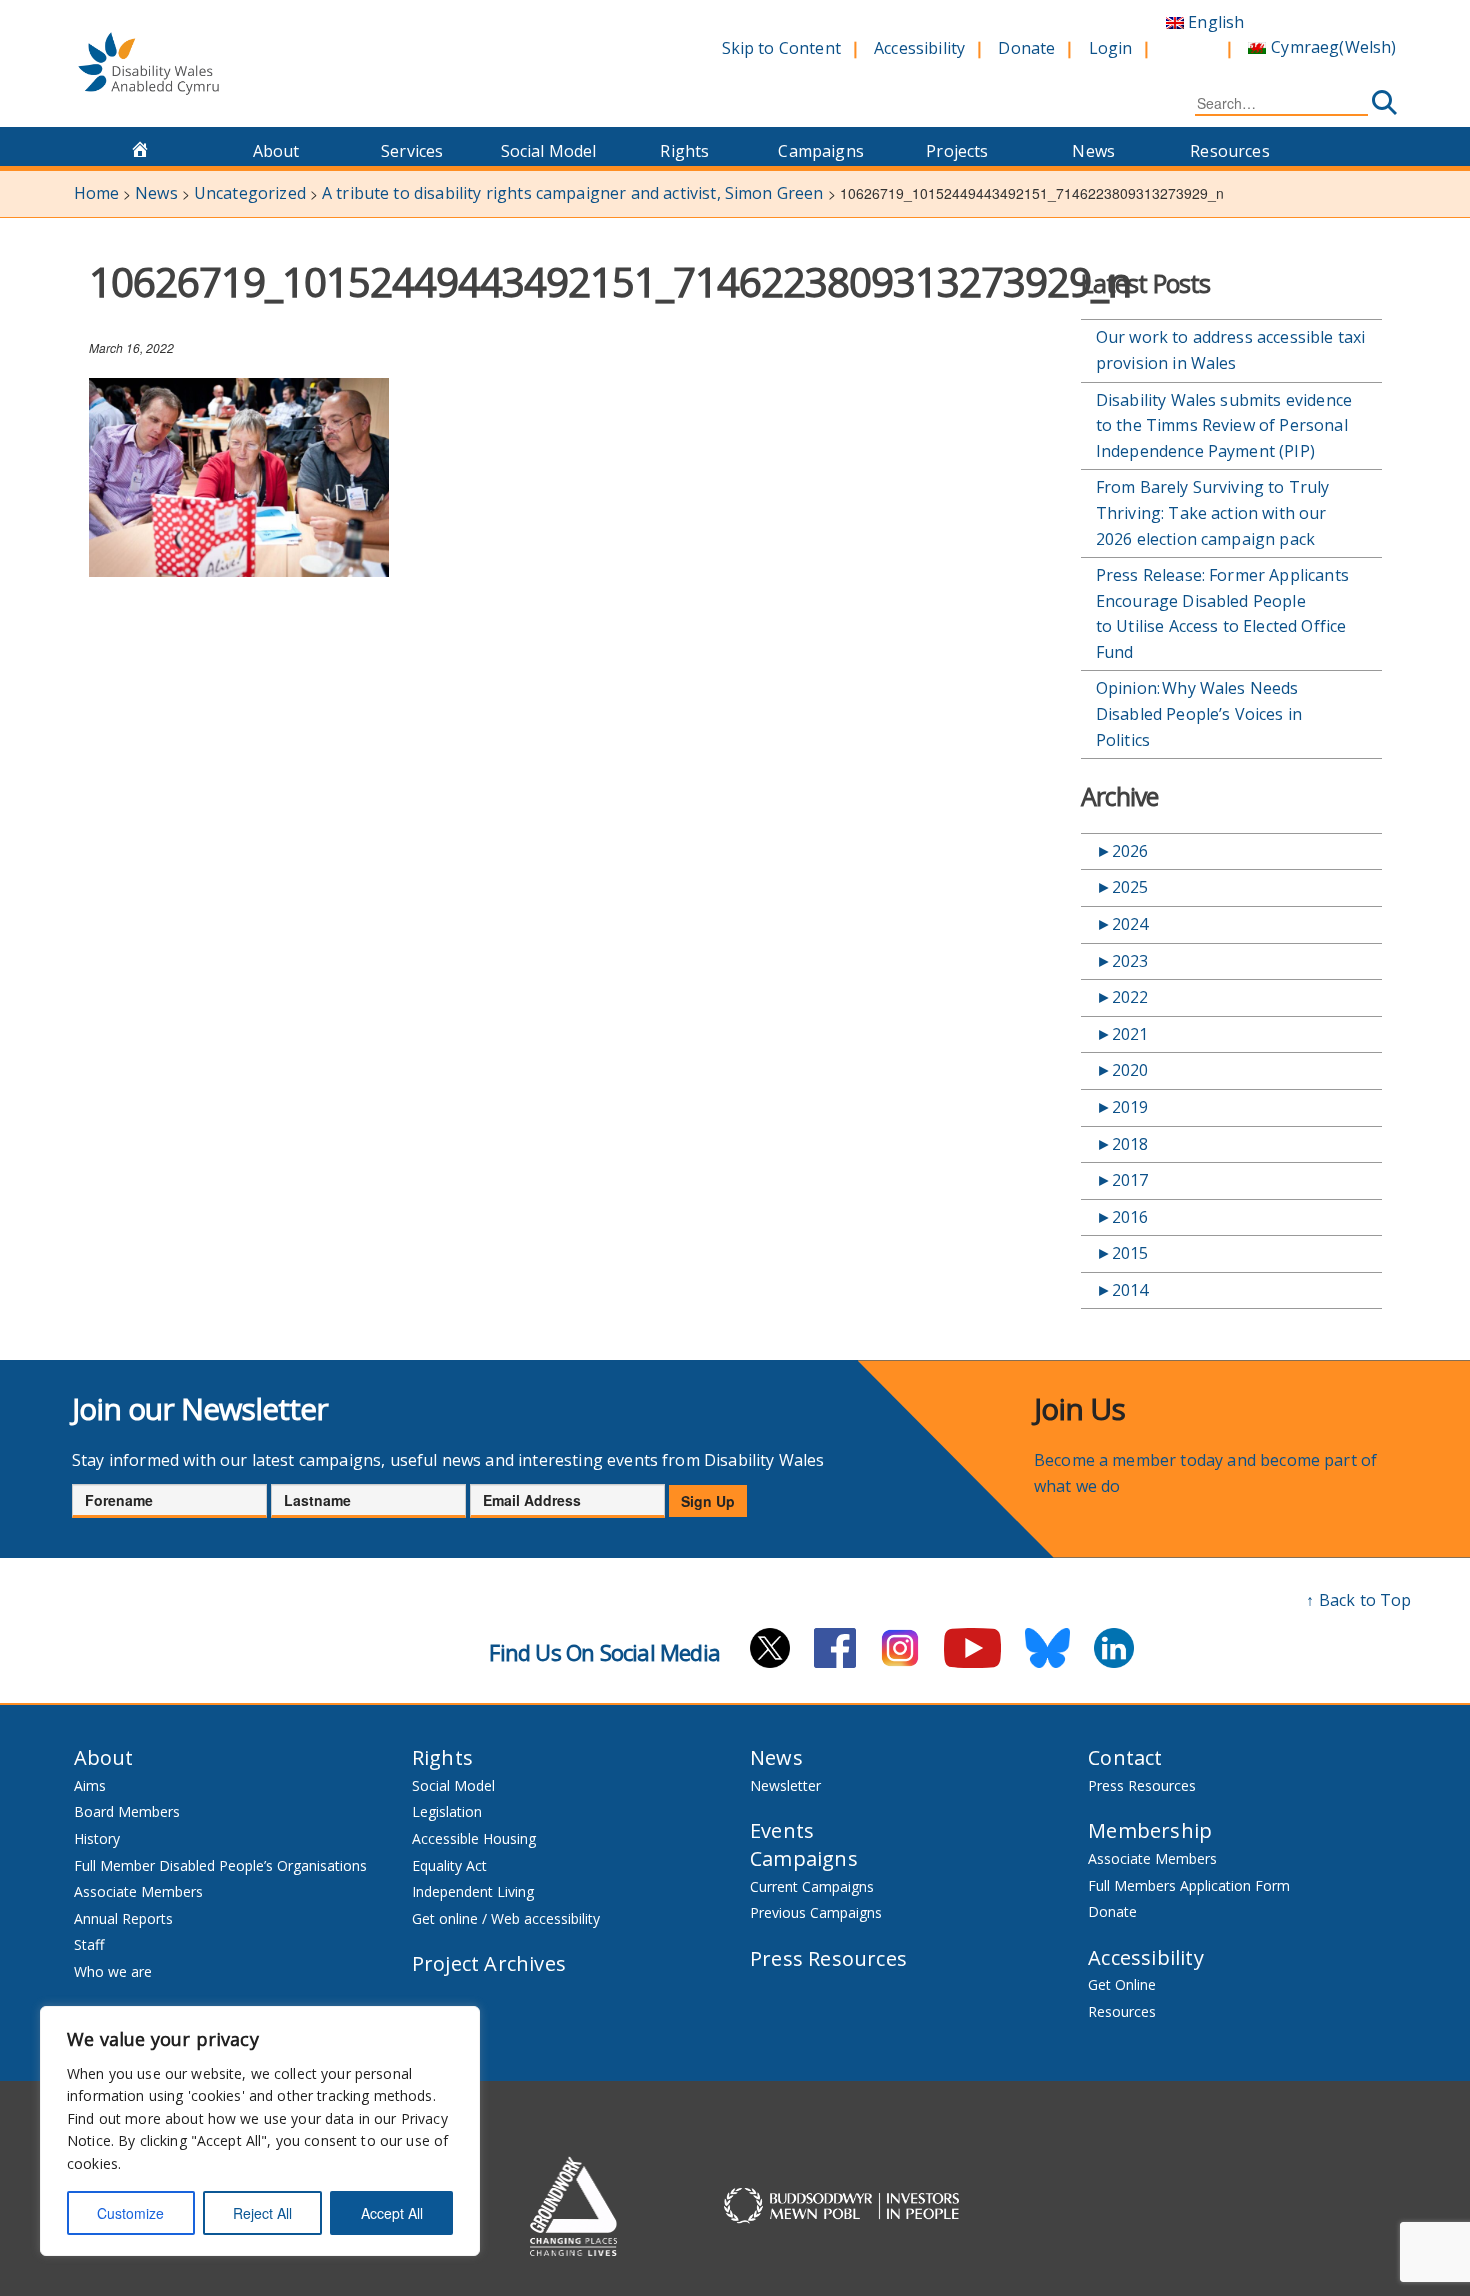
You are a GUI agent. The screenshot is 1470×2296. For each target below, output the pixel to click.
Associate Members (138, 1891)
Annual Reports (123, 1918)
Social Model (549, 151)
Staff (89, 1944)
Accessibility (919, 48)
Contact (1125, 1757)
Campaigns (820, 151)
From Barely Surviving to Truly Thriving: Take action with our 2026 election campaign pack (1213, 512)
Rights (684, 151)
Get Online (1122, 1984)
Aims (90, 1785)
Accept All (392, 2213)
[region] (260, 2131)
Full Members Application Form (1189, 1885)
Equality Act (449, 1865)
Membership (1150, 1830)
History (97, 1838)
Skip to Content (781, 48)
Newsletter (785, 1785)
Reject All (262, 2213)
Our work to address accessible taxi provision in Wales (1231, 350)
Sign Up (708, 1501)
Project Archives (489, 1963)
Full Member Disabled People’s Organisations (222, 1865)
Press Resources (828, 1958)
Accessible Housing (474, 1838)
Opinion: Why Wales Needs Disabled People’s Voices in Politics (1199, 713)
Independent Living (473, 1891)
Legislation (447, 1811)
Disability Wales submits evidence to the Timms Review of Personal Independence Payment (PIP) (1224, 425)
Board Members (127, 1811)
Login (1111, 48)
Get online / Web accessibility (506, 1918)
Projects (957, 151)
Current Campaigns (812, 1886)
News (1093, 151)
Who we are (113, 1971)
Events (782, 1830)
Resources (1229, 151)
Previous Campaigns (816, 1912)
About (276, 151)
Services (412, 151)
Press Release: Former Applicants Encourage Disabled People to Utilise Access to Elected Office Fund (1222, 613)
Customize (130, 2213)
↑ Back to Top (1358, 1600)
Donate (1026, 48)
